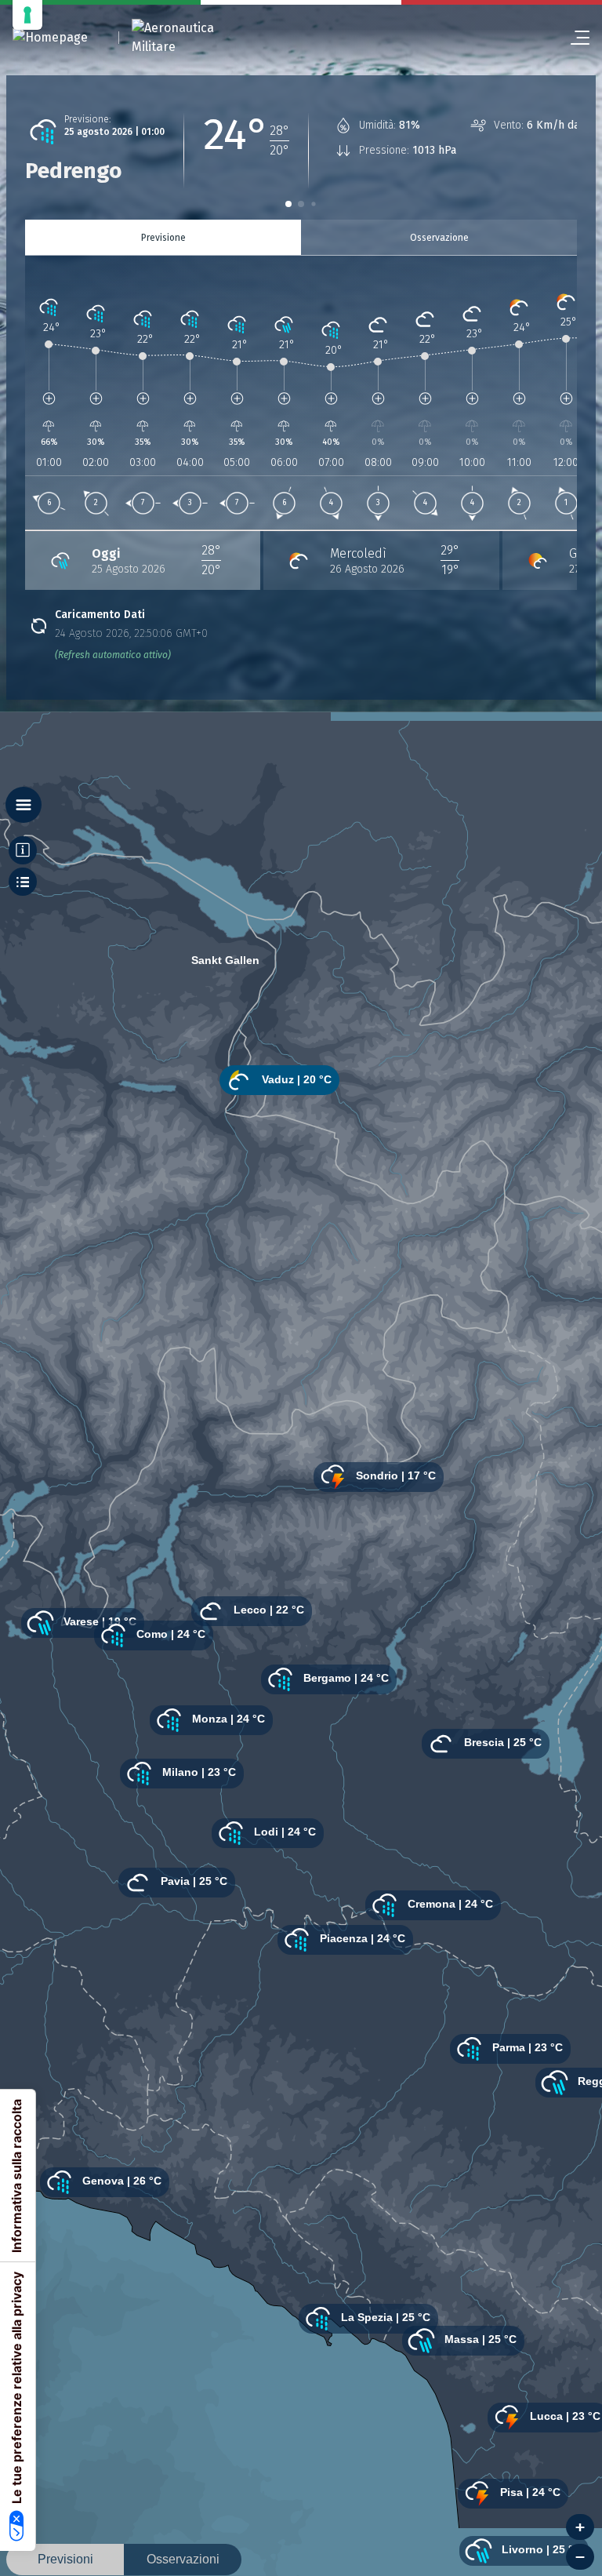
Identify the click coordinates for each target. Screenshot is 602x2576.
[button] (288, 204)
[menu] (574, 38)
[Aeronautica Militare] (193, 38)
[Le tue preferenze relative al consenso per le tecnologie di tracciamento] (27, 15)
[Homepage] (50, 38)
